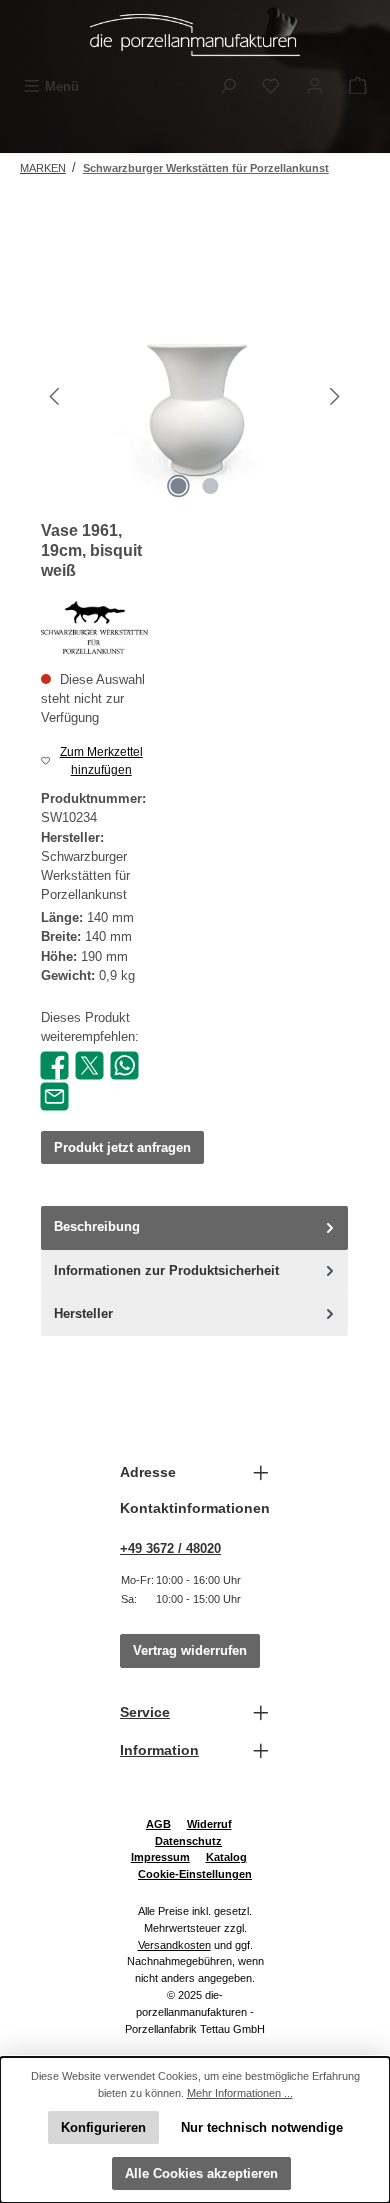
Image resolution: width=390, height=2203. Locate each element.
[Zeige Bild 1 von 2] (179, 486)
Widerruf (209, 1824)
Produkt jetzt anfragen (122, 1147)
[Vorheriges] (56, 396)
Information (159, 1750)
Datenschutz (188, 1841)
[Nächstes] (334, 396)
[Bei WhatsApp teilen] (124, 1064)
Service (145, 1712)
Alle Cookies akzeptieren (201, 2173)
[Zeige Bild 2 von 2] (211, 486)
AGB (158, 1824)
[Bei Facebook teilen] (54, 1064)
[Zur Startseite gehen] (195, 35)
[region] (195, 396)
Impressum (160, 1857)
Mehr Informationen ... (240, 2093)
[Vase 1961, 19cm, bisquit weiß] (194, 396)
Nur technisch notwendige (262, 2127)
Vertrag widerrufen (190, 1650)
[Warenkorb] (358, 86)
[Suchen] (228, 86)
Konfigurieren (103, 2127)
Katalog (226, 1857)
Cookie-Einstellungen (195, 1874)
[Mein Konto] (315, 86)
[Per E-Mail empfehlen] (54, 1095)
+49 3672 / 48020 (170, 1548)
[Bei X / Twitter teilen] (89, 1064)
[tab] (194, 1227)
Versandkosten (174, 1945)
